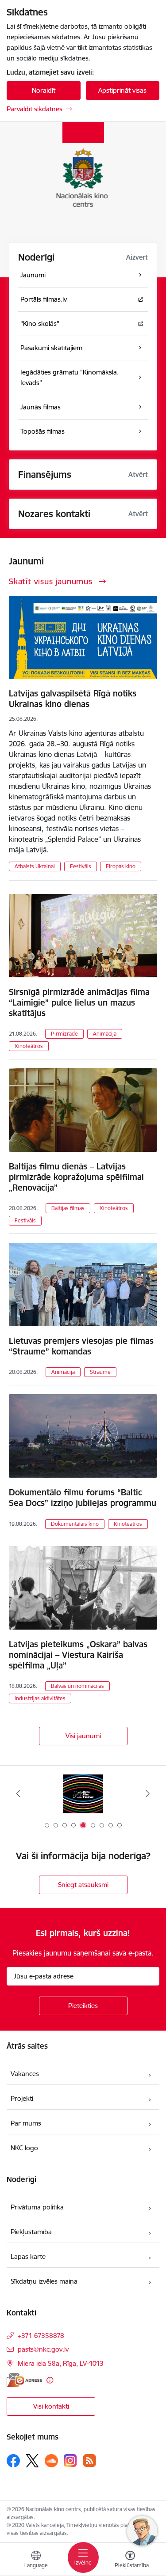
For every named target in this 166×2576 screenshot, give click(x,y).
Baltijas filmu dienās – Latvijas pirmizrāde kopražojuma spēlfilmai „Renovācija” (76, 1177)
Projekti (22, 2098)
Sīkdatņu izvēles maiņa (44, 2281)
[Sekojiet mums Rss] (89, 2461)
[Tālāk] (148, 1793)
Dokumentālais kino (75, 1524)
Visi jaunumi (83, 1736)
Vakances (25, 2074)
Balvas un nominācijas (77, 1686)
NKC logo (24, 2148)
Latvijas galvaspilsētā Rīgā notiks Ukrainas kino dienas (73, 699)
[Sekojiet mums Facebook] (13, 2461)
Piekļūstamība (31, 2232)
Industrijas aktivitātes (40, 1698)
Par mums (26, 2123)
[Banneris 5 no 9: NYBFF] (83, 1794)
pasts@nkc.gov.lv (43, 2349)
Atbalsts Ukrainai (35, 866)
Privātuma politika (37, 2207)
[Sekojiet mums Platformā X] (32, 2461)
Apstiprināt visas (122, 90)
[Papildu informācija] (50, 2380)
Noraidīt (44, 90)
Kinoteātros (29, 1046)
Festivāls (81, 866)
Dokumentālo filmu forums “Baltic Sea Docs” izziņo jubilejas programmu (83, 1498)
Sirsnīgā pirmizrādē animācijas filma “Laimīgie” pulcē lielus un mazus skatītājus (79, 1002)
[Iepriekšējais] (18, 1793)
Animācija (105, 1034)
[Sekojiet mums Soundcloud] (51, 2461)
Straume (100, 1372)
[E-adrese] (24, 2380)
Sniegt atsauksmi (83, 1885)
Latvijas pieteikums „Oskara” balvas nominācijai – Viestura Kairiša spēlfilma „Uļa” (78, 1655)
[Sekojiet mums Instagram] (70, 2461)
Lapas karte (28, 2256)
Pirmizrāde (64, 1034)
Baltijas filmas (68, 1208)
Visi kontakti (51, 2406)
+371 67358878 (41, 2336)
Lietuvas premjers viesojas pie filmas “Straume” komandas (81, 1346)
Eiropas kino (121, 866)
